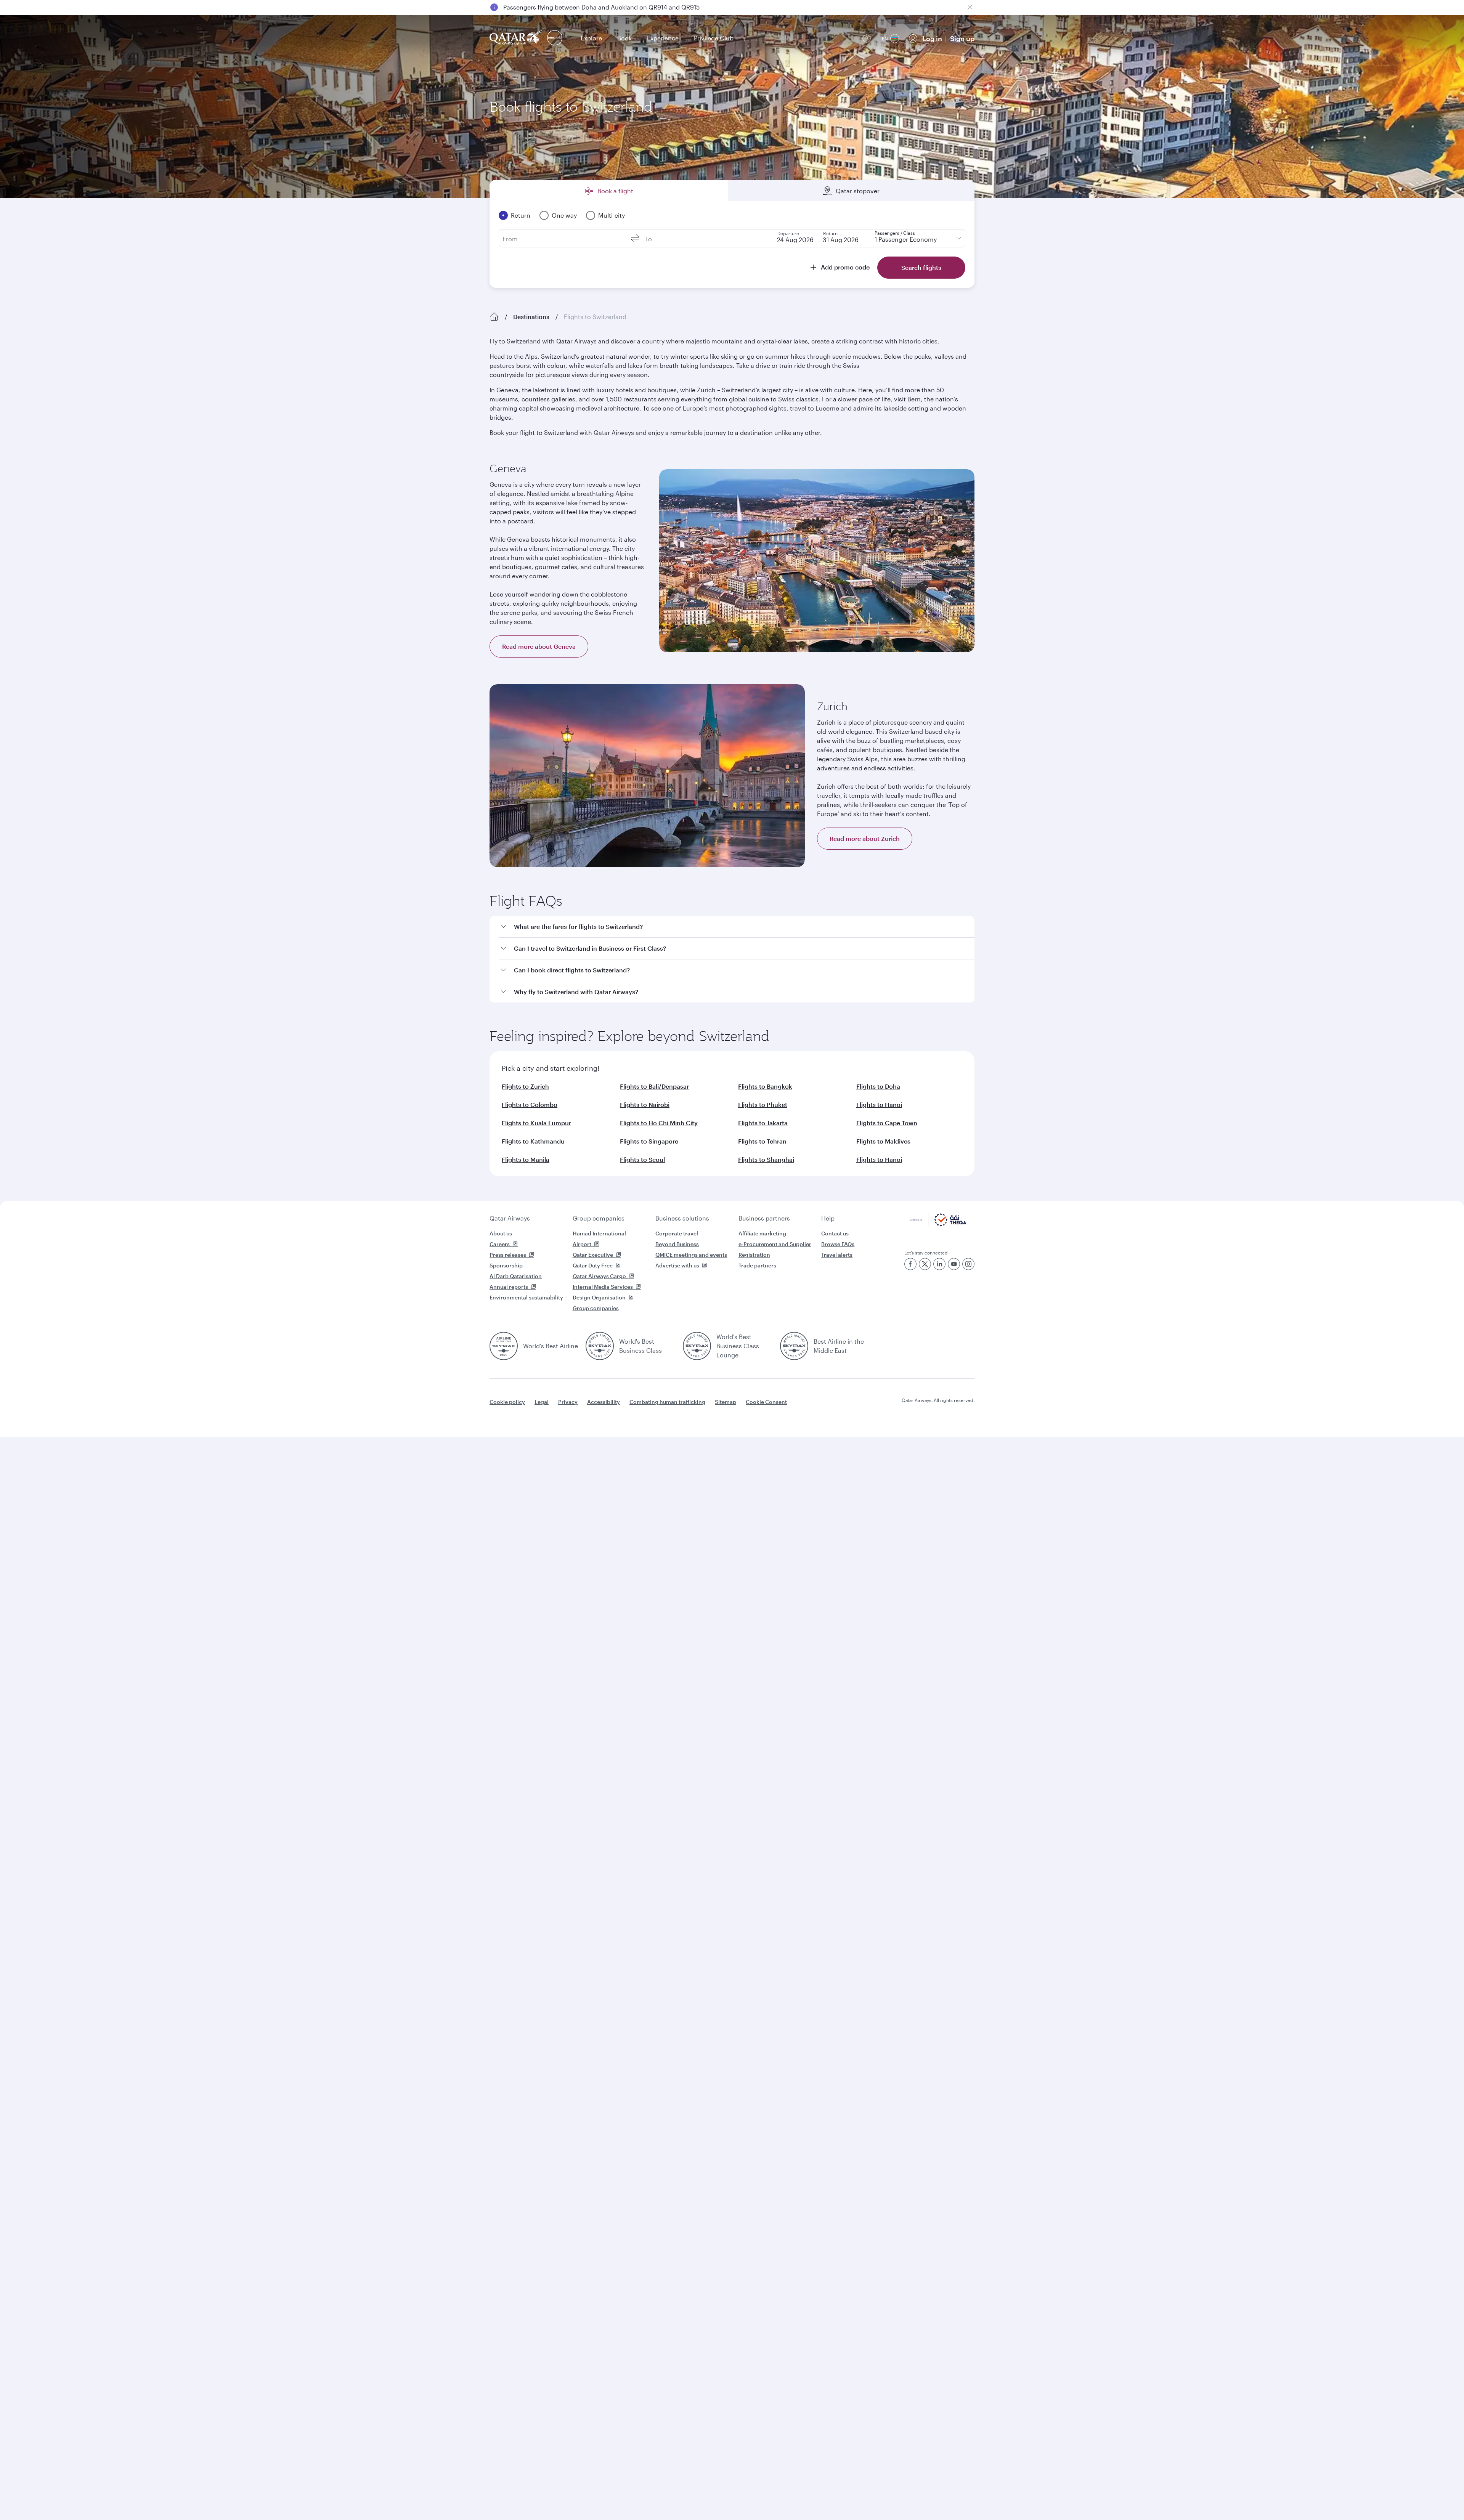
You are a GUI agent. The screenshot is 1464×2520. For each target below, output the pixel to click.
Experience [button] (663, 38)
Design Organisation (599, 1297)
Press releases (508, 1255)
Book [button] (624, 38)
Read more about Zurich (865, 838)
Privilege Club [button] (714, 38)
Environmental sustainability (526, 1297)
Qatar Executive (593, 1255)
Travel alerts (837, 1255)
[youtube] (954, 1264)
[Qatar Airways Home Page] (517, 38)
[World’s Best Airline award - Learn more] (504, 1346)
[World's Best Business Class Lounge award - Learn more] (697, 1346)
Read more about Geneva (539, 646)
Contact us (835, 1233)
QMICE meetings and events (691, 1255)
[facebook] (910, 1264)
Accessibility (604, 1402)
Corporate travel (677, 1233)
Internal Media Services (603, 1287)
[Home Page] (494, 317)
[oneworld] (555, 38)
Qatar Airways (510, 1218)
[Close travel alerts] (970, 7)
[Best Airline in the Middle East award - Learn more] (794, 1346)
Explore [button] (591, 38)
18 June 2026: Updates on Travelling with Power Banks (581, 7)
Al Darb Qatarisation (516, 1276)
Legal (542, 1402)
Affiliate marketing (762, 1233)
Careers (500, 1244)
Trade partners (757, 1265)
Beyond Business (677, 1244)
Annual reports (509, 1287)
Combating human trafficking (667, 1402)
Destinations (531, 317)
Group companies (599, 1218)
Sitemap (726, 1402)
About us (501, 1233)
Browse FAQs (838, 1244)
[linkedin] (939, 1264)
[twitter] (925, 1264)
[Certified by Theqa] (938, 1224)
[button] (737, 927)
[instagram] (968, 1264)
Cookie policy (507, 1402)
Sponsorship (506, 1265)
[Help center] (867, 38)
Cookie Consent (766, 1402)
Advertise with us (677, 1265)
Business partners (764, 1218)
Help (828, 1218)
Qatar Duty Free (593, 1265)
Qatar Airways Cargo (599, 1276)
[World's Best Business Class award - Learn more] (600, 1346)
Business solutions (682, 1218)
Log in (932, 38)
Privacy (568, 1402)
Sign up (962, 38)
